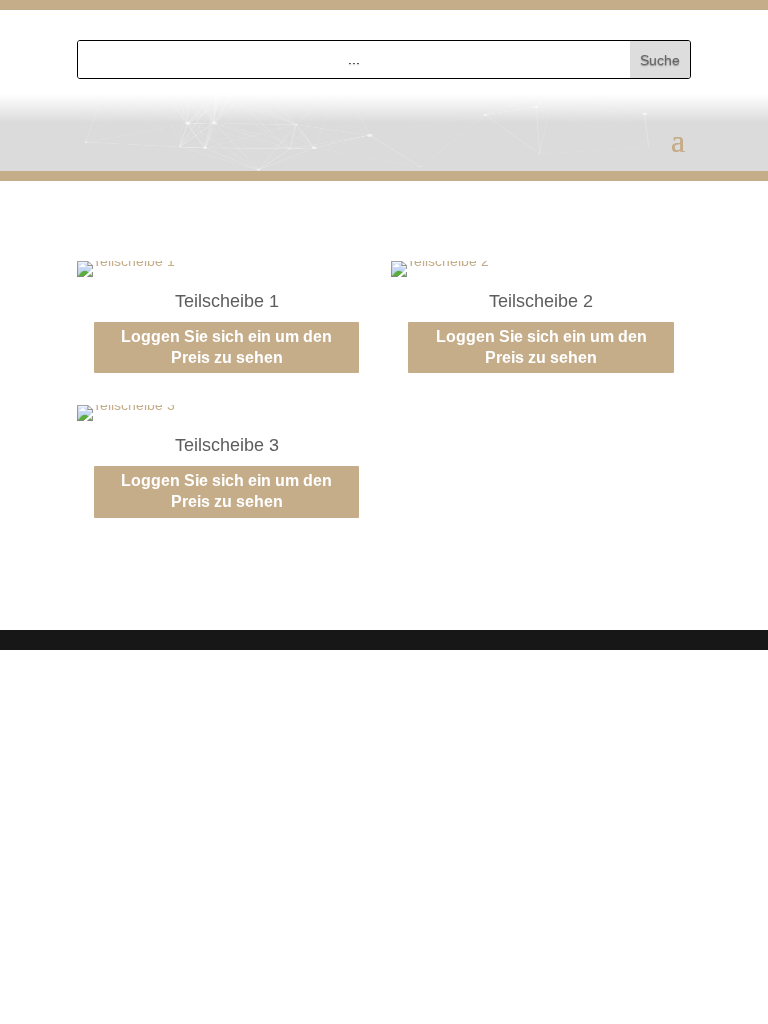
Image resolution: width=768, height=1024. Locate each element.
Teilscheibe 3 (227, 445)
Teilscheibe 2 (541, 301)
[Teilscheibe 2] (440, 261)
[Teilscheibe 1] (126, 261)
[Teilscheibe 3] (126, 405)
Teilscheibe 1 (227, 301)
